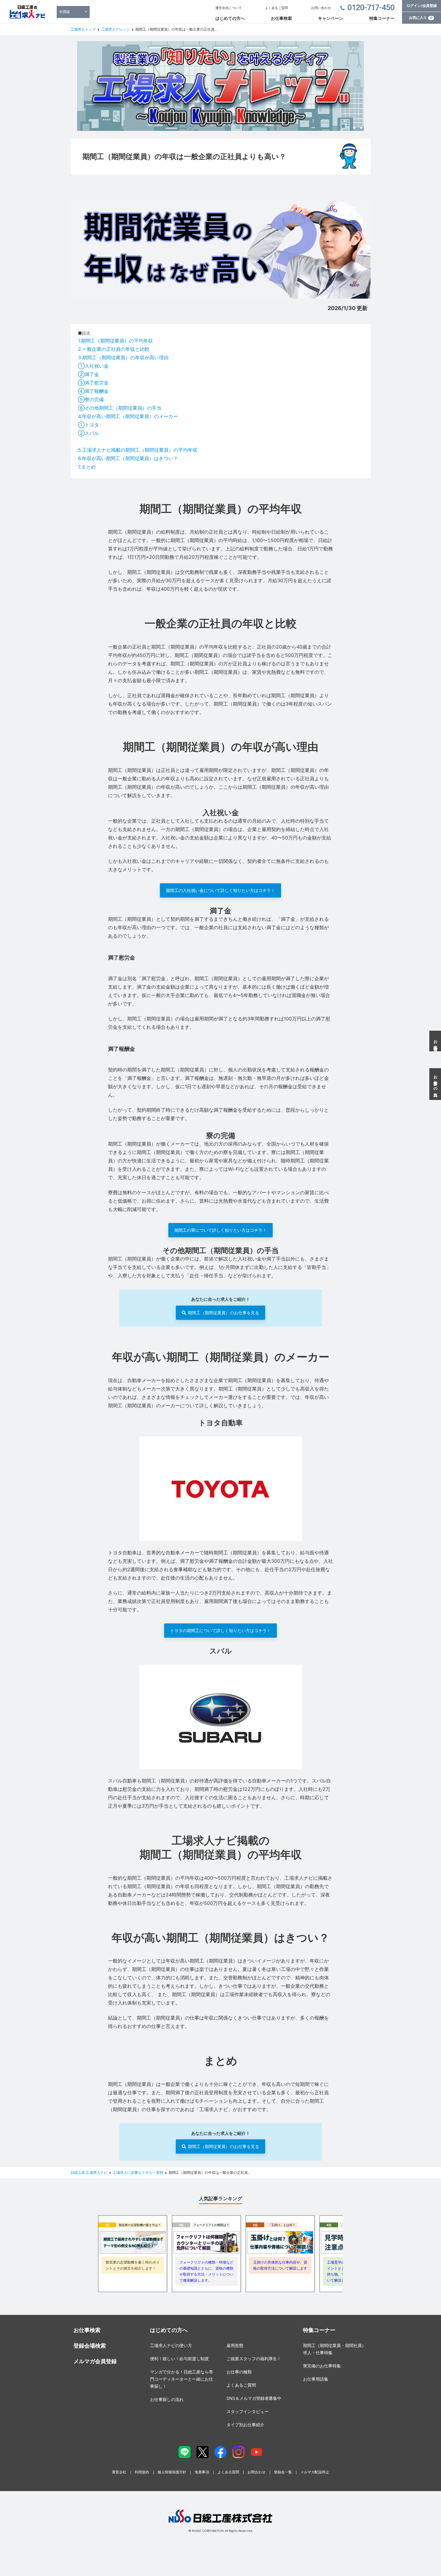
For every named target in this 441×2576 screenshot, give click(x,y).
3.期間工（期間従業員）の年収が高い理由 (123, 357)
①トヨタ (88, 425)
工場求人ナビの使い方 (171, 2345)
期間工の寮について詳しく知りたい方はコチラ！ (220, 1230)
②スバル (88, 433)
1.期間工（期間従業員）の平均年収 (115, 341)
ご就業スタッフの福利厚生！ (254, 2359)
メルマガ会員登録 (95, 2361)
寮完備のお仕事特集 (322, 2366)
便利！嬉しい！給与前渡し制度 (179, 2359)
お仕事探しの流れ (167, 2399)
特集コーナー (382, 18)
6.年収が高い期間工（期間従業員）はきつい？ (128, 458)
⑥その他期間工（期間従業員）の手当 (120, 408)
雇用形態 (235, 2345)
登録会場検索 (90, 2346)
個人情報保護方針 (172, 2472)
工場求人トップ (83, 29)
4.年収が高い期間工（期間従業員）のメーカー (128, 416)
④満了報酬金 (93, 391)
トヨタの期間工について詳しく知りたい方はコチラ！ (220, 1630)
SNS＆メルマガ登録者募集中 (254, 2398)
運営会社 (119, 2472)
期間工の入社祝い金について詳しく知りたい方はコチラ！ (220, 890)
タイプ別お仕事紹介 (245, 2425)
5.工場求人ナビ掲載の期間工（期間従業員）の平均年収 (138, 450)
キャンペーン (331, 18)
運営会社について (229, 8)
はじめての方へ (230, 18)
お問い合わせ (321, 8)
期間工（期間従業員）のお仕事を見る (223, 1313)
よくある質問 (228, 2472)
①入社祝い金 (93, 366)
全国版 (64, 12)
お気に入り (421, 18)
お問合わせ (256, 2472)
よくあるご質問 (276, 8)
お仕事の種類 (239, 2372)
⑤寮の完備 (91, 399)
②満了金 (88, 374)
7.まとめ (87, 467)
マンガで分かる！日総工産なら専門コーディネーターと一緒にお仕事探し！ (181, 2379)
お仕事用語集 (316, 2379)
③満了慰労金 (93, 383)
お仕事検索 (281, 18)
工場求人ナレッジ (115, 29)
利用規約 (142, 2472)
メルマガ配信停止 (315, 2472)
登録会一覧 (283, 2472)
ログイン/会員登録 (422, 6)
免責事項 (202, 2472)
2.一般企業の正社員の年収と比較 (114, 349)
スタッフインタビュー (247, 2411)
